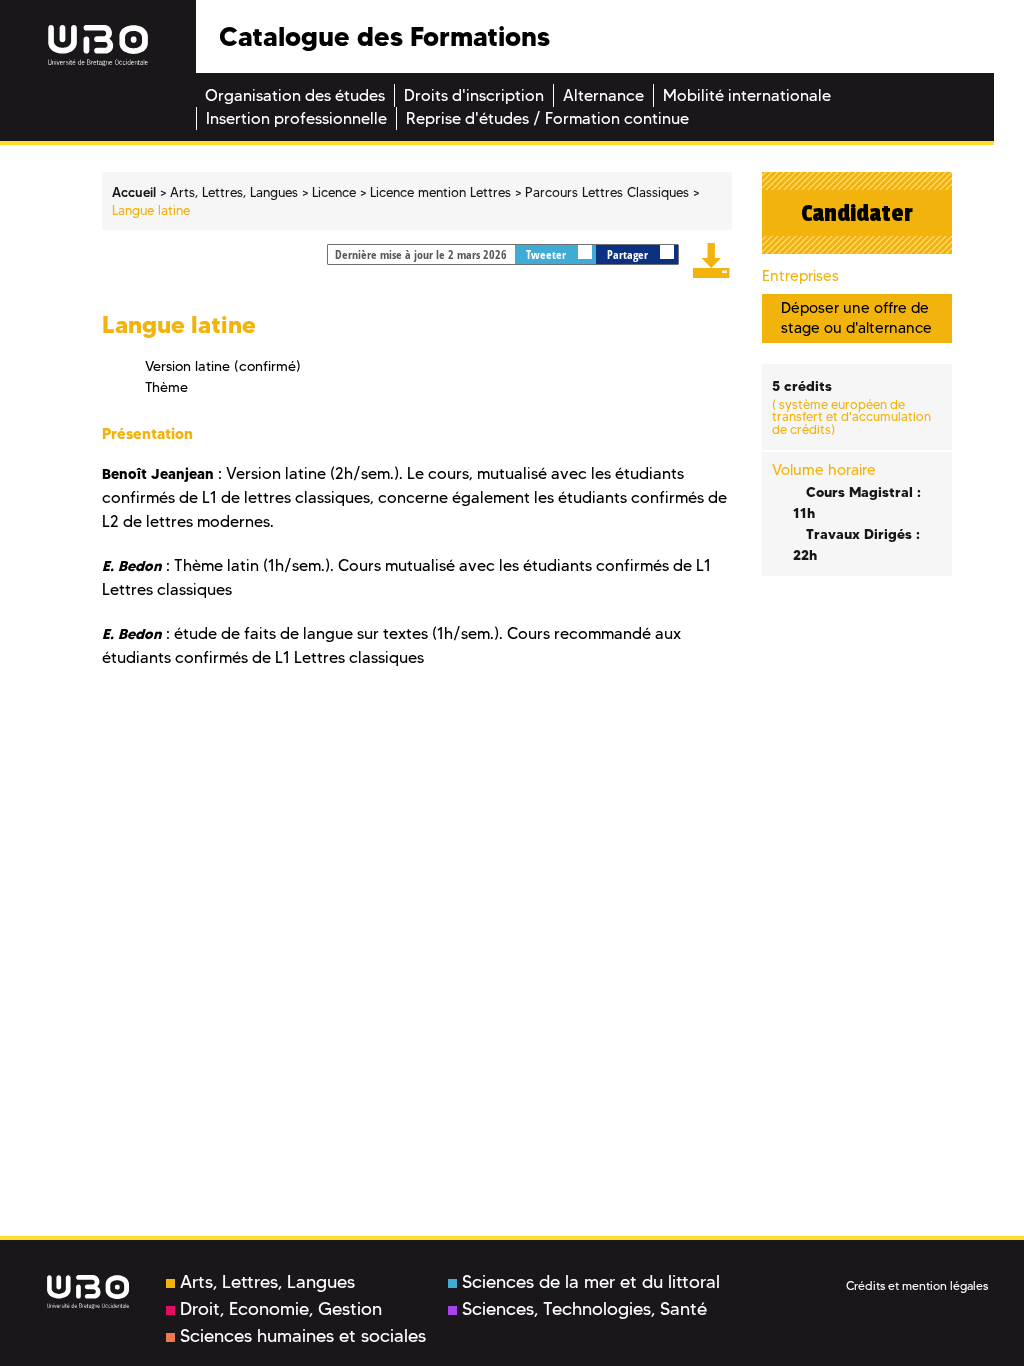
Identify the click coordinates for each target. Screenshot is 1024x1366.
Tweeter (547, 254)
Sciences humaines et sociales (303, 1336)
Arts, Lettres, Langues (267, 1282)
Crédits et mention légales (917, 1285)
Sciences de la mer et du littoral (591, 1282)
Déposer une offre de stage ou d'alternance (856, 317)
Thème (166, 387)
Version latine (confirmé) (223, 366)
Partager (629, 254)
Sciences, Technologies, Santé (584, 1309)
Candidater (857, 213)
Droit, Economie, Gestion (281, 1309)
